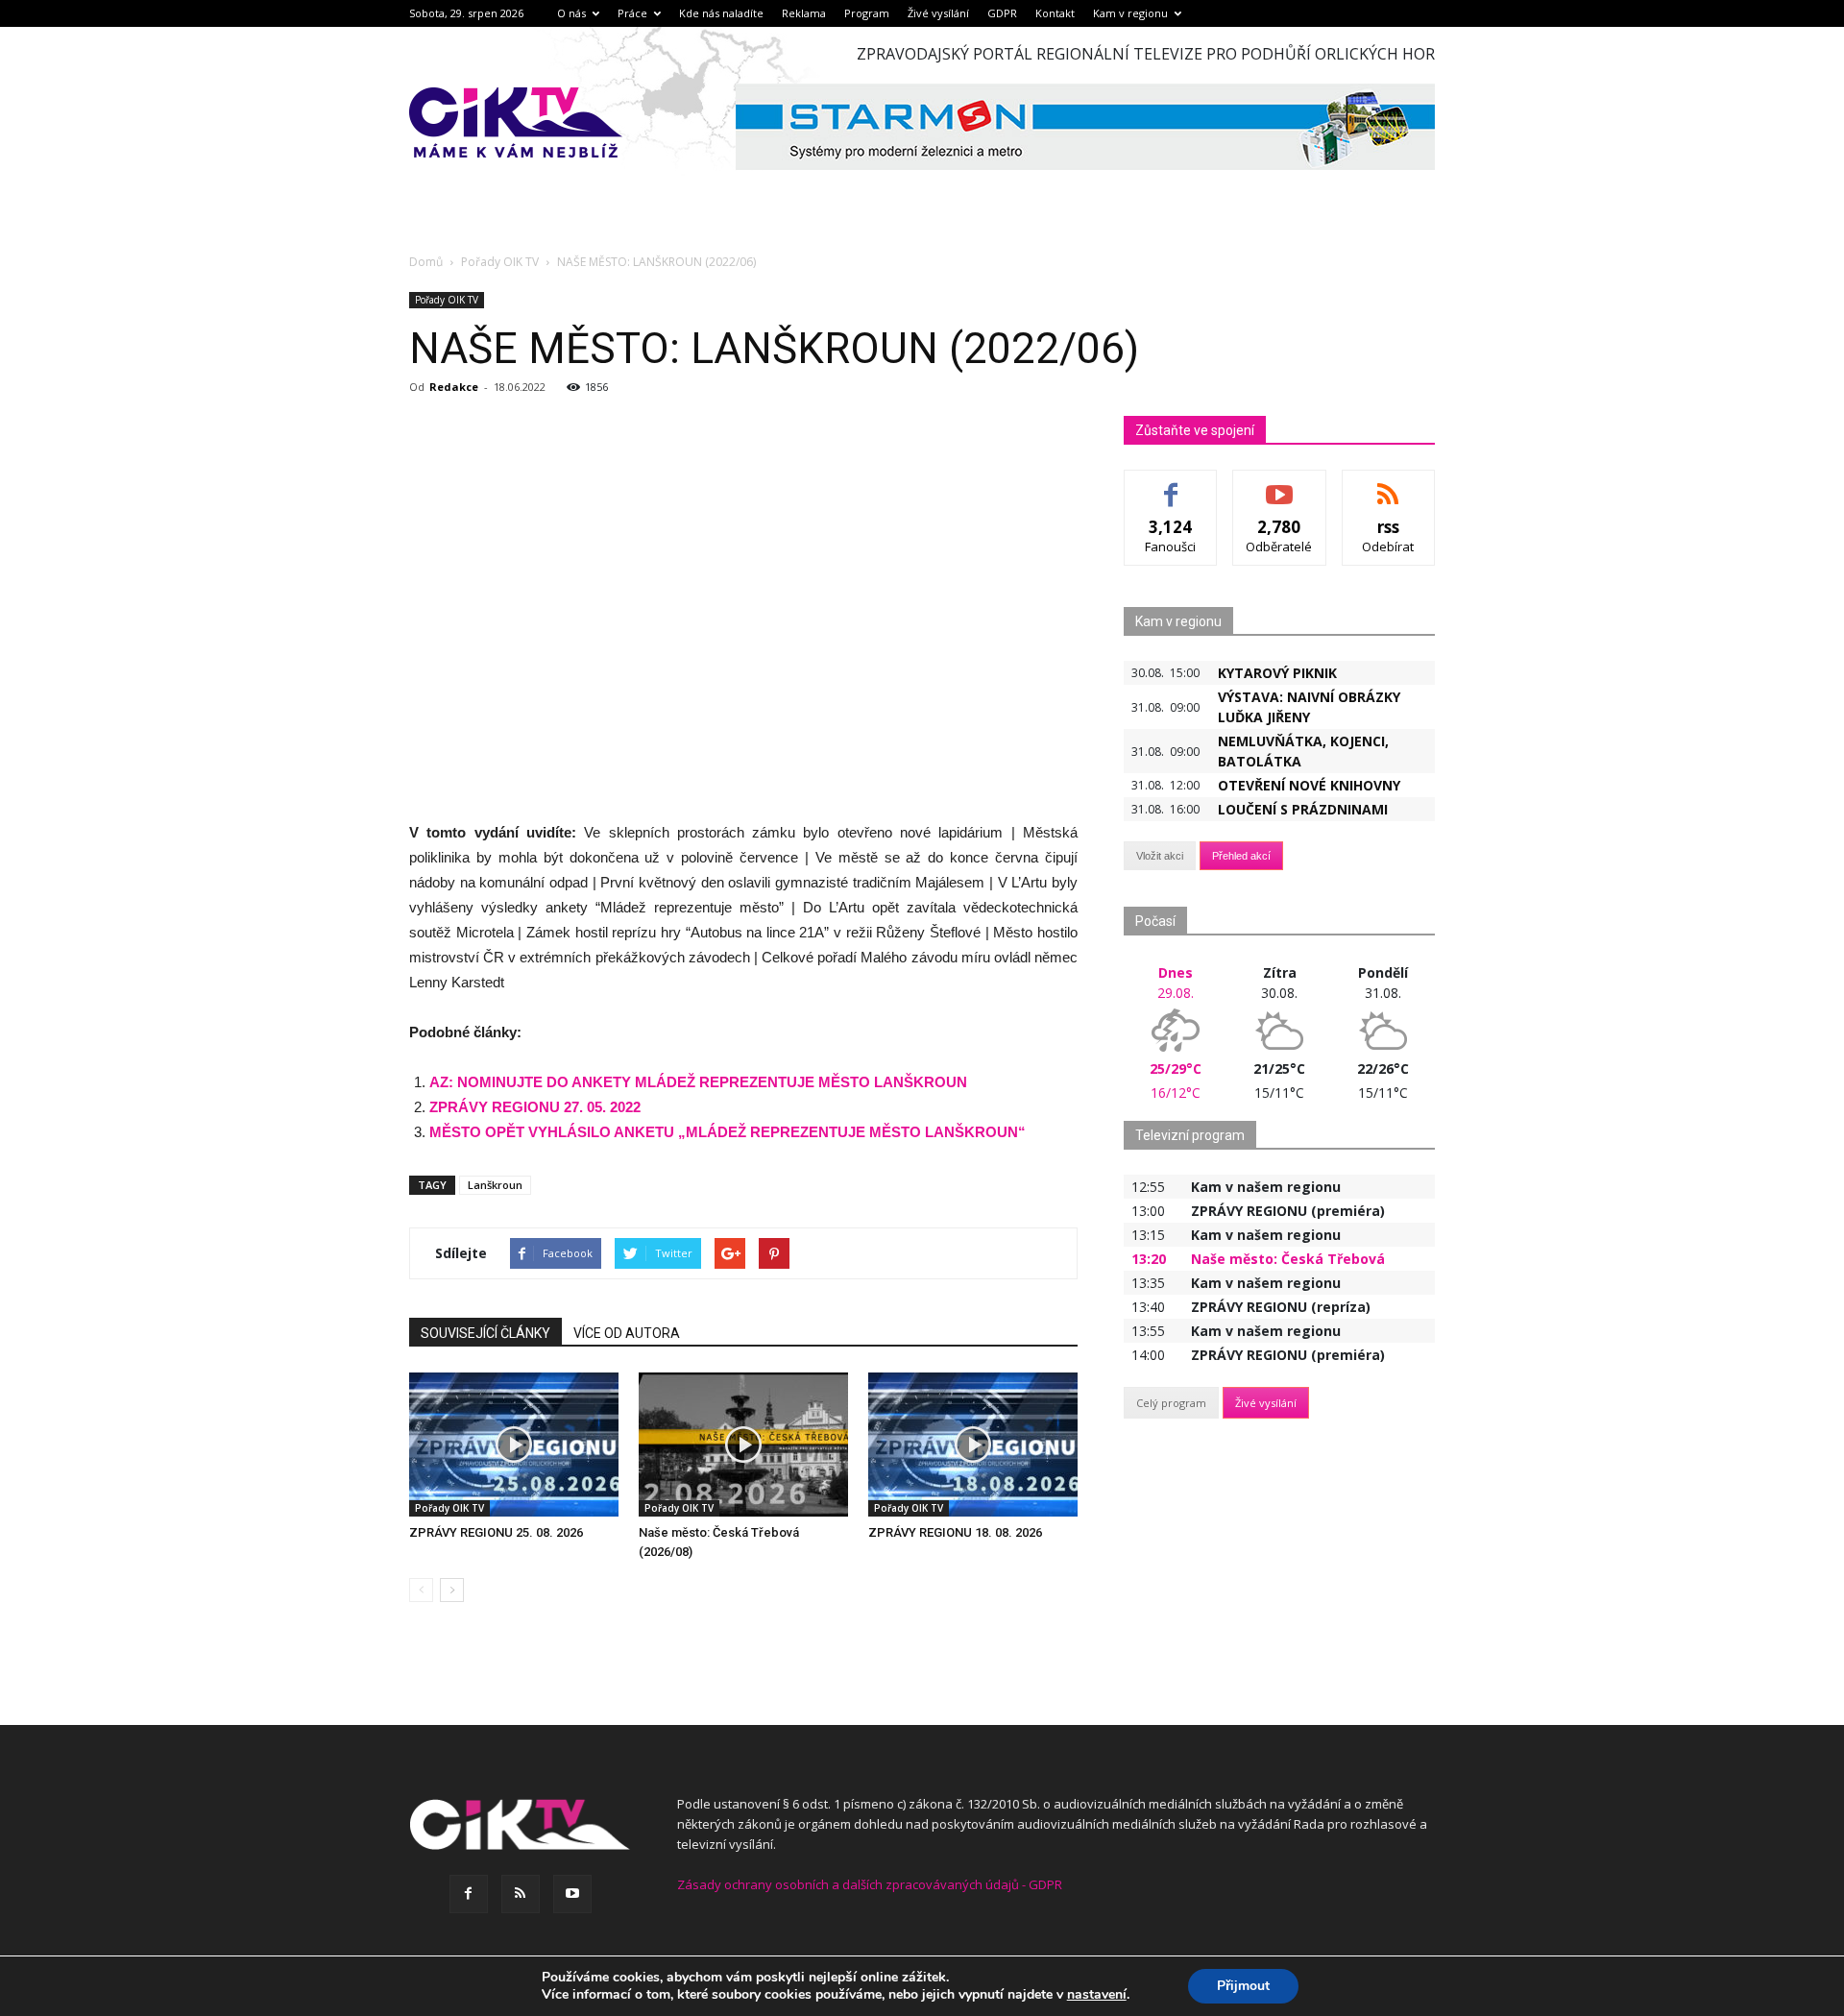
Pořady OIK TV (447, 300)
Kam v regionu (1130, 13)
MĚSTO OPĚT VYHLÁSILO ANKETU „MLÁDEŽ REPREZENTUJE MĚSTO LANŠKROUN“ (728, 1132)
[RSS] (521, 1894)
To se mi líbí (1171, 485)
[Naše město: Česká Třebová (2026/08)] (743, 1445)
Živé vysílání (938, 13)
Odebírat (1279, 485)
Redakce (454, 387)
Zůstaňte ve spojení (1195, 430)
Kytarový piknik (1277, 673)
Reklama (804, 13)
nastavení (1097, 1995)
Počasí (1155, 921)
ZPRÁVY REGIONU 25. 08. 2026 (496, 1532)
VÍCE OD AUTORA (627, 1333)
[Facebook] (469, 1894)
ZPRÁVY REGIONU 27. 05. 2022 (535, 1107)
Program (867, 13)
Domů (426, 262)
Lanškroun (495, 1185)
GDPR (1002, 13)
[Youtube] (572, 1894)
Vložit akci (1160, 856)
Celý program (1171, 1403)
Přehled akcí (1241, 856)
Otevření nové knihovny (1309, 785)
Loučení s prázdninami (1303, 809)
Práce (632, 13)
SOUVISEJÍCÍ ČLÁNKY (485, 1333)
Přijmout (1243, 1986)
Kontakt (1055, 13)
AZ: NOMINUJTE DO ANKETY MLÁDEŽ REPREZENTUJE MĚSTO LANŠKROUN (698, 1082)
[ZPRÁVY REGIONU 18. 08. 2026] (973, 1445)
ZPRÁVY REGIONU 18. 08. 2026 (955, 1532)
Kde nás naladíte (721, 13)
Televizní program (1190, 1135)
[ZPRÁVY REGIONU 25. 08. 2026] (514, 1445)
